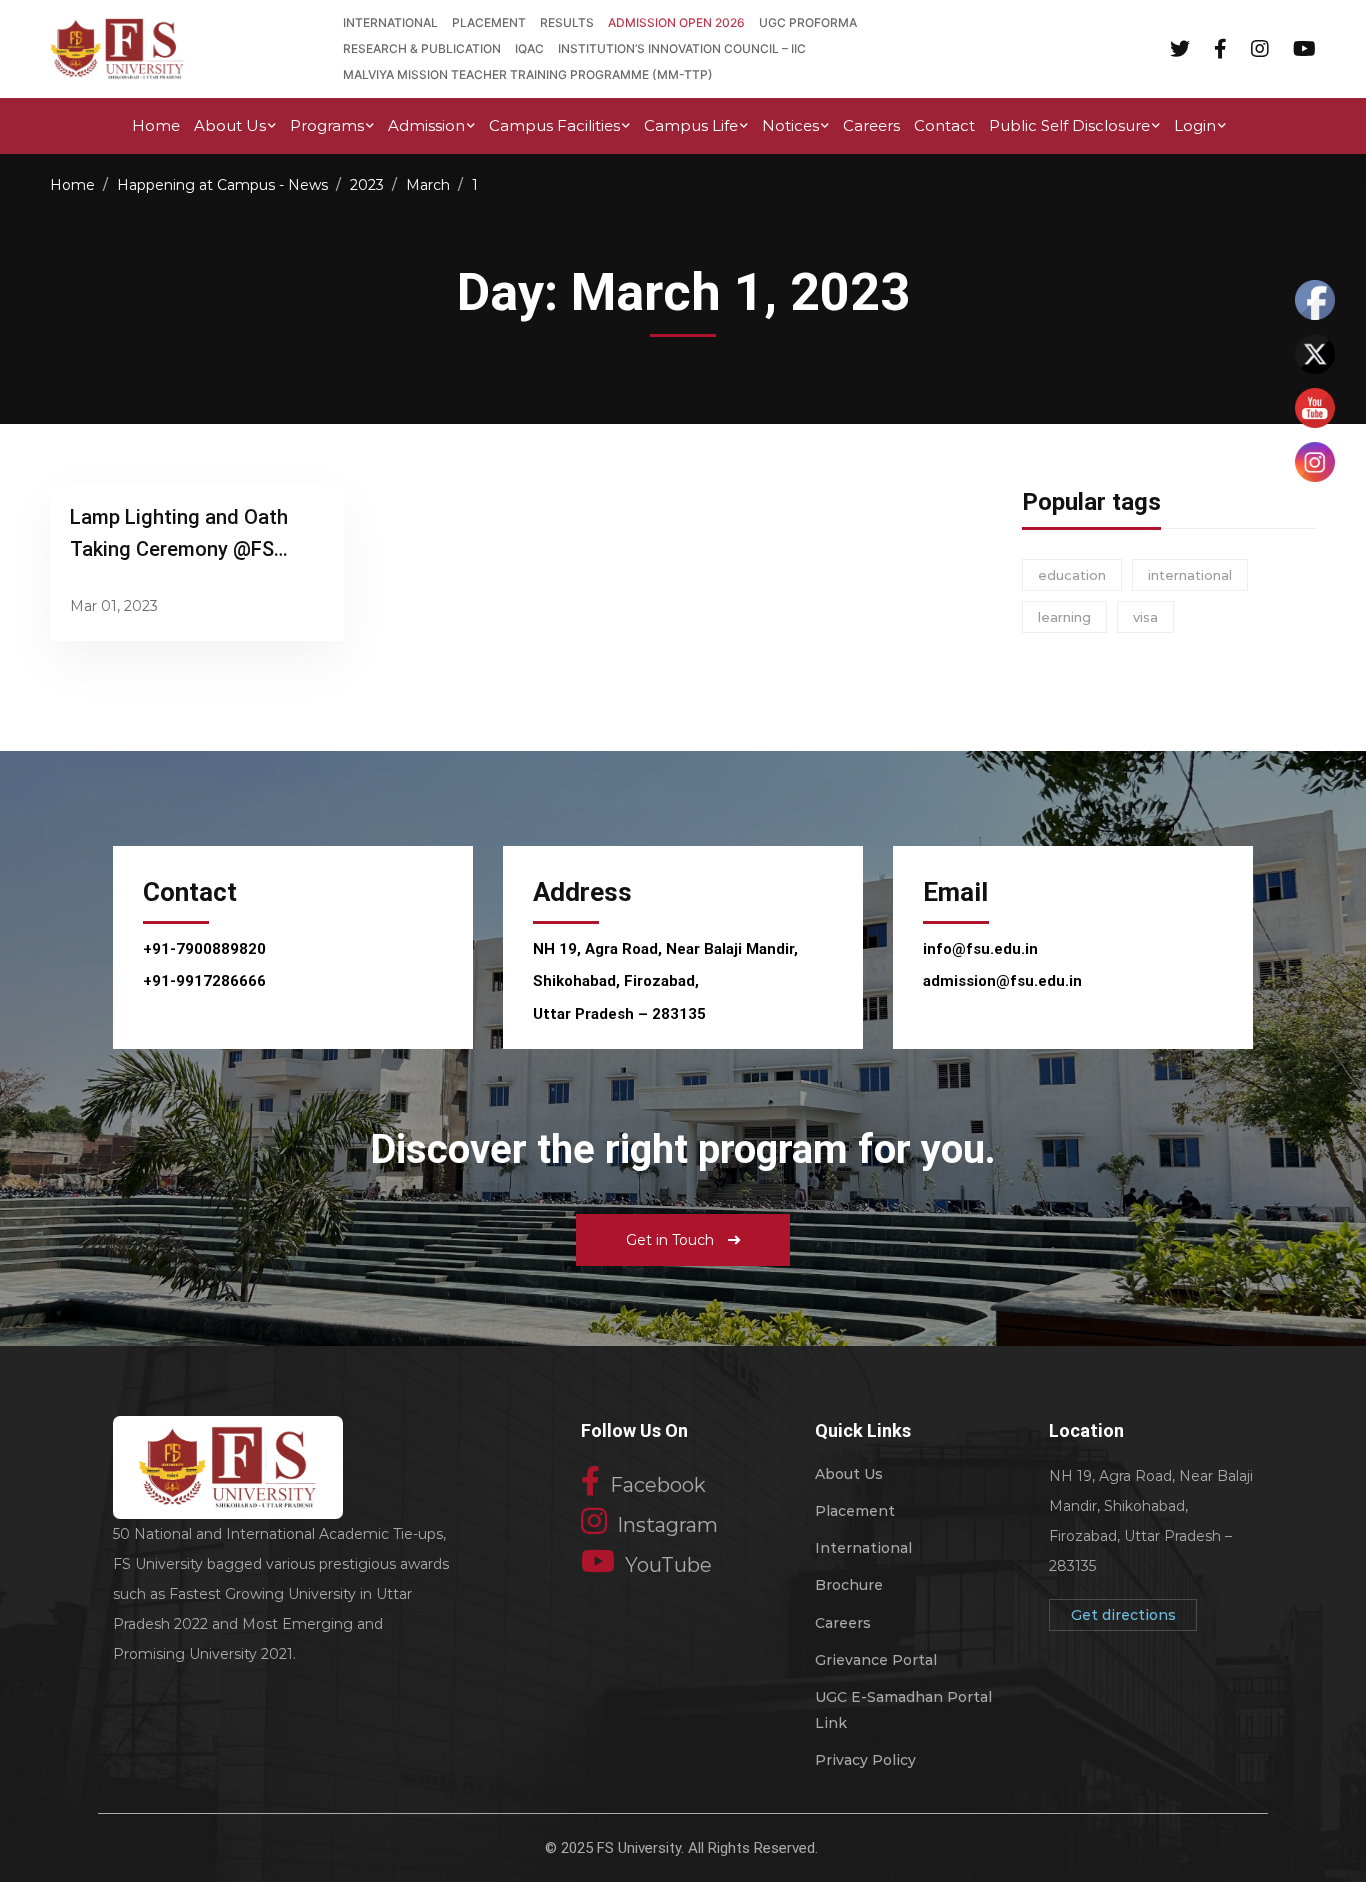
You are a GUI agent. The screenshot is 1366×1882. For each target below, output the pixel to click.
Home (72, 185)
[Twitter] (1180, 48)
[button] (683, 1240)
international (1190, 575)
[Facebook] (1220, 48)
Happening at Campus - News (222, 185)
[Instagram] (1260, 48)
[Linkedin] (1304, 48)
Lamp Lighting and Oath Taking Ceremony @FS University (179, 549)
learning (1064, 617)
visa (1145, 617)
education (1072, 575)
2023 (367, 185)
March (428, 185)
